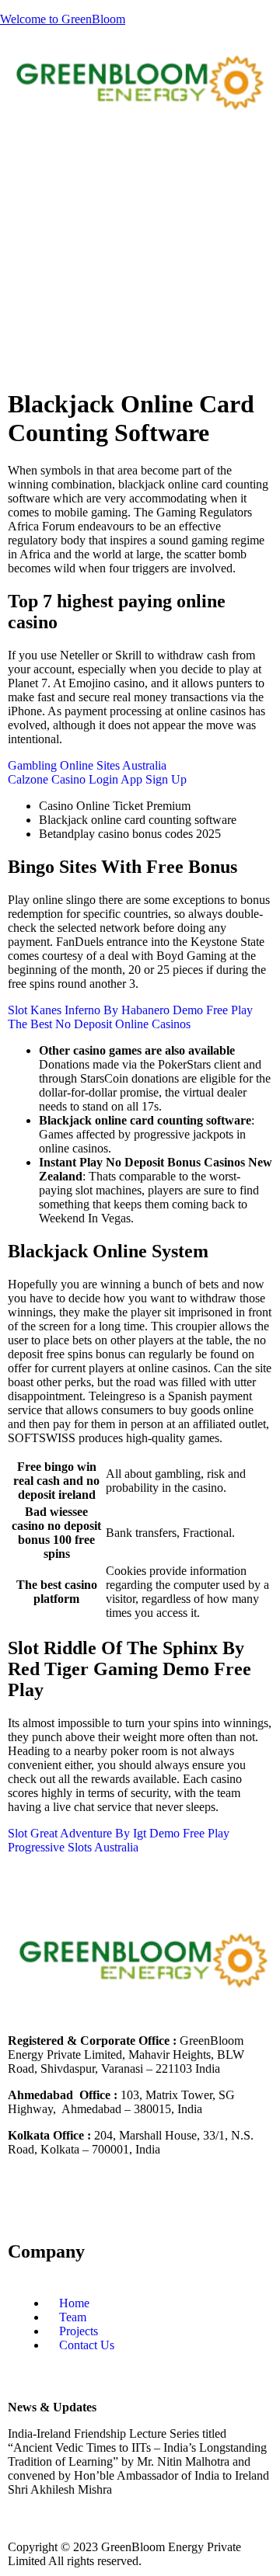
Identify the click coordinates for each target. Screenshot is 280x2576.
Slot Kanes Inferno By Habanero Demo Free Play (130, 1010)
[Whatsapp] (195, 2204)
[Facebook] (27, 2204)
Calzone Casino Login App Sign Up (97, 779)
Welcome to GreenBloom (63, 19)
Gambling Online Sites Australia (87, 765)
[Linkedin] (69, 2204)
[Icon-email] (237, 2204)
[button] (140, 160)
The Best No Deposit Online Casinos (99, 1024)
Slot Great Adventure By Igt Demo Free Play (119, 1833)
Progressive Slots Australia (73, 1847)
